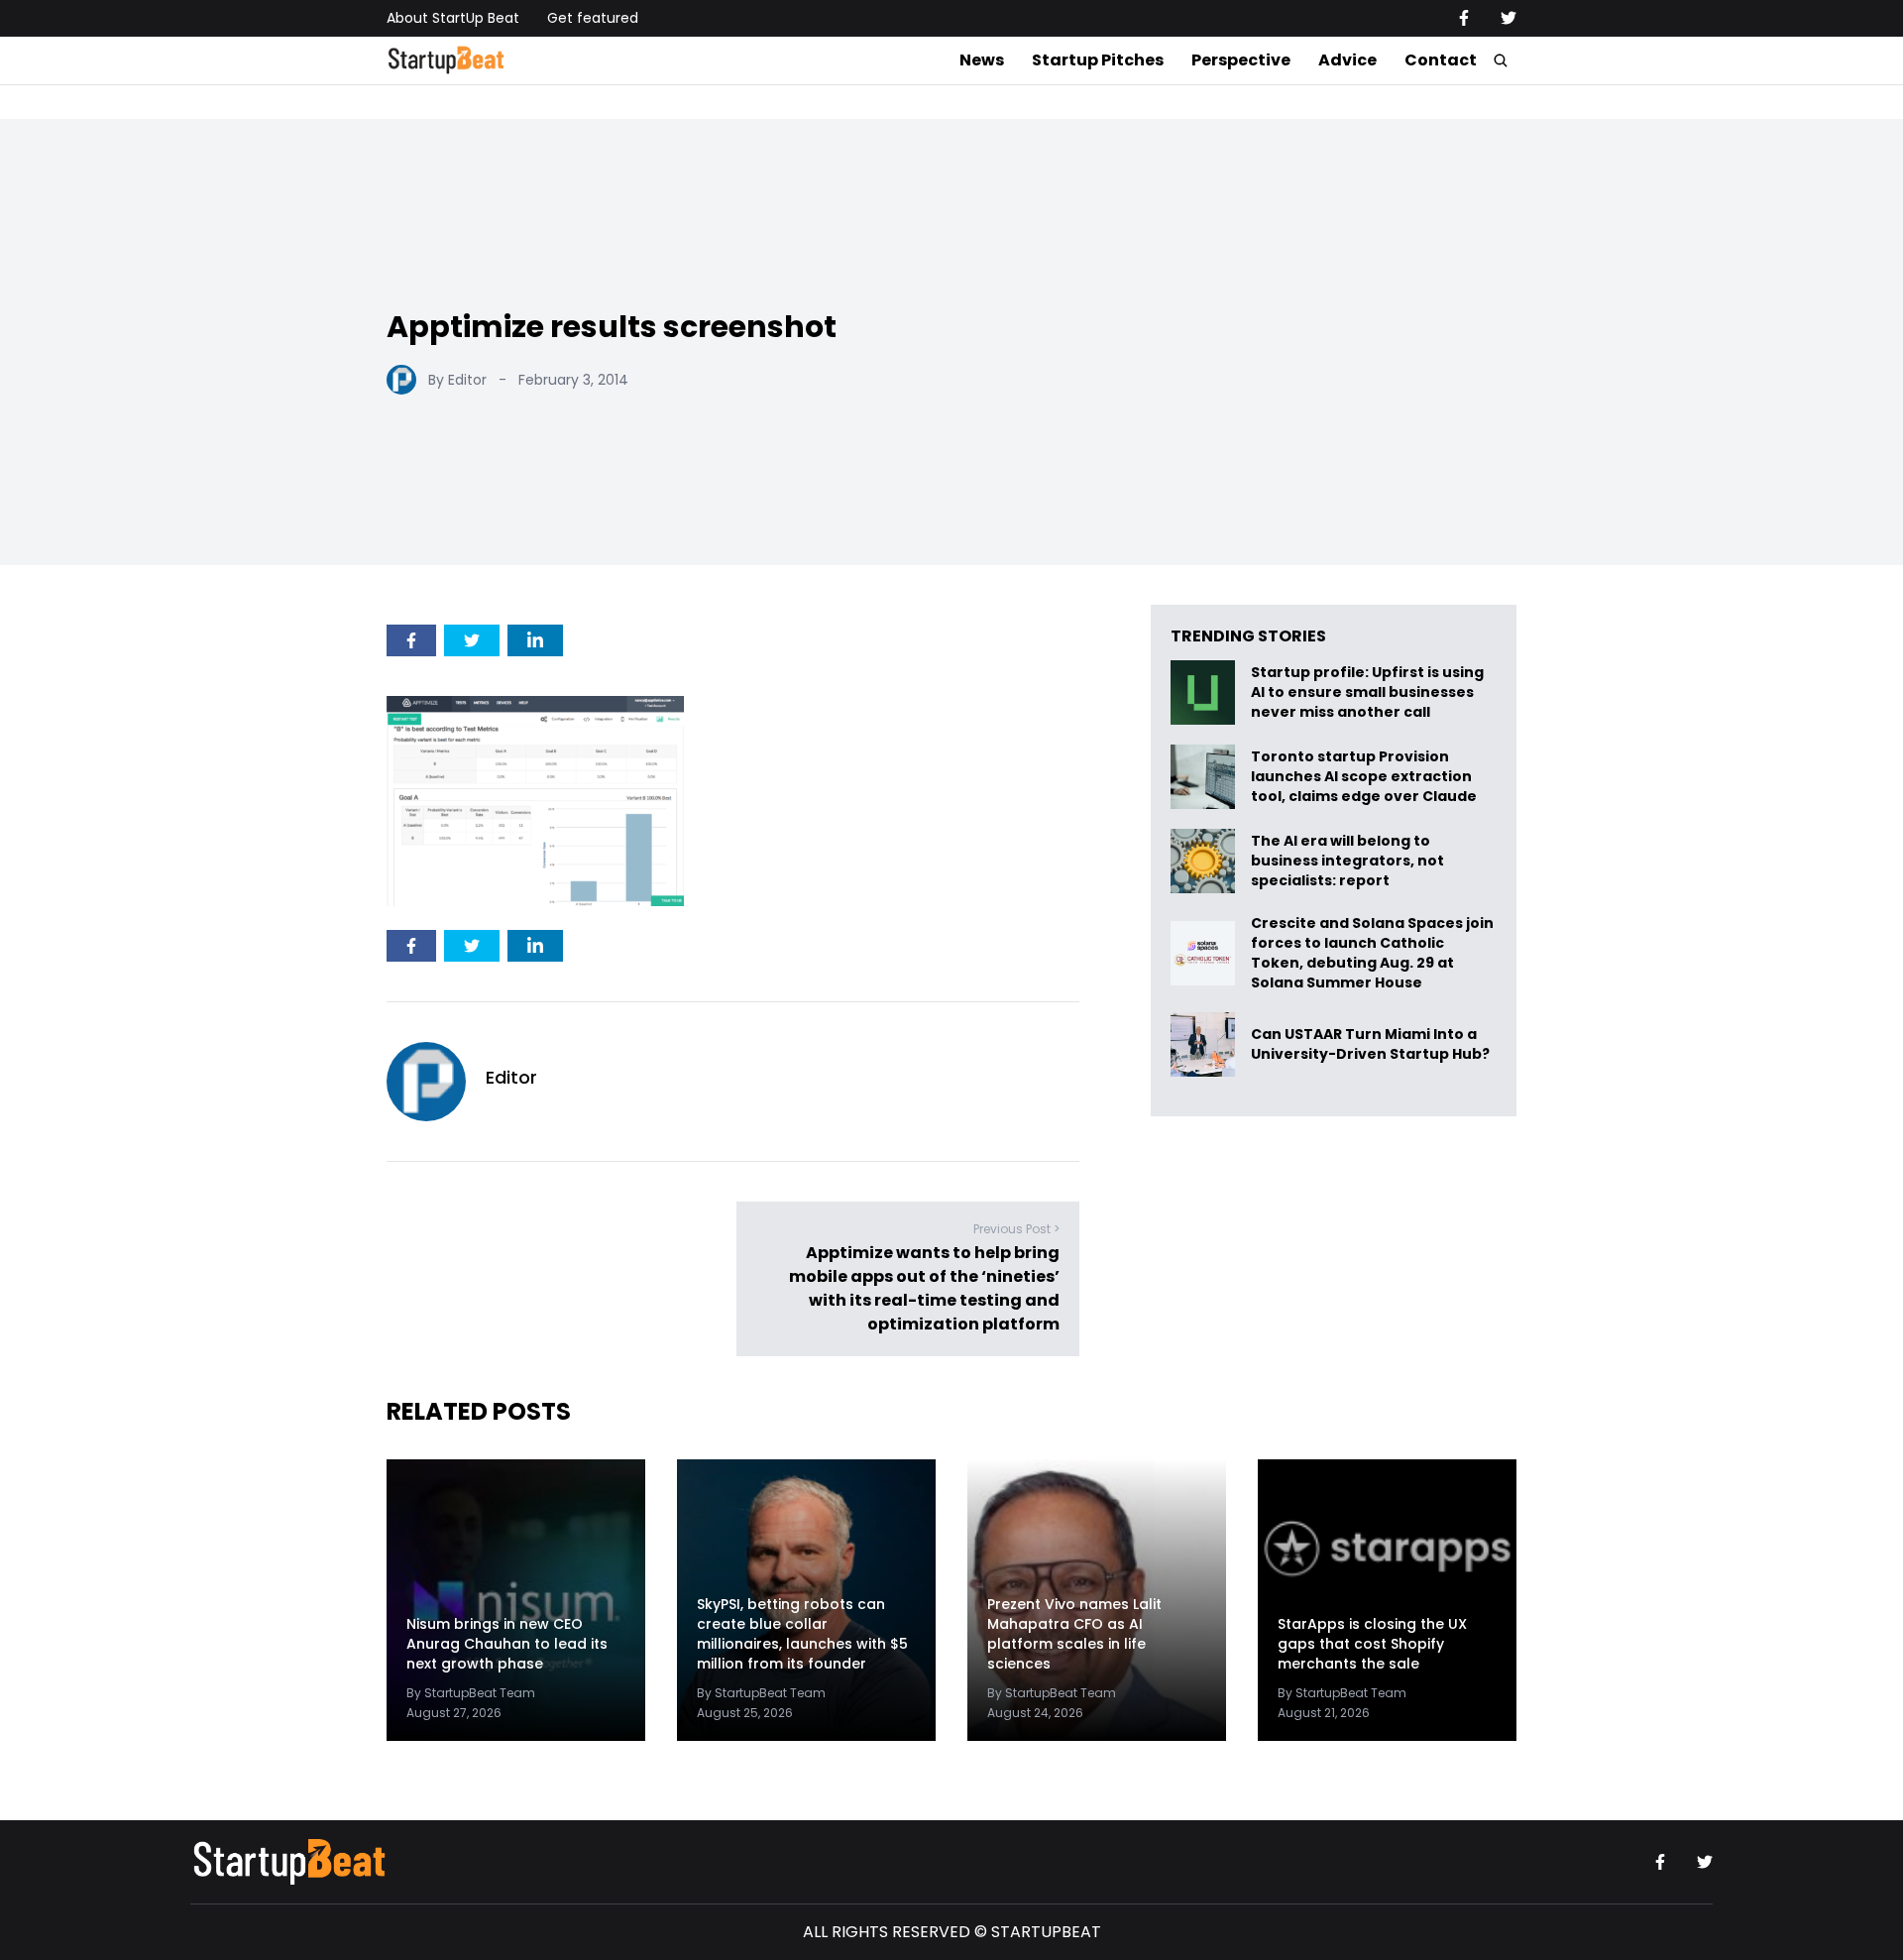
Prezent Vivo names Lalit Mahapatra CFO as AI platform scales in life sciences (1074, 1634)
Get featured (593, 18)
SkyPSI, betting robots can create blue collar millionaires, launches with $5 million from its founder (802, 1634)
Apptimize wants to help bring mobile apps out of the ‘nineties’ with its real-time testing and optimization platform (924, 1288)
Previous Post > (1016, 1229)
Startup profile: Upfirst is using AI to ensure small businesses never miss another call (1367, 692)
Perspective (1241, 60)
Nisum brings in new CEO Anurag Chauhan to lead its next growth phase (507, 1644)
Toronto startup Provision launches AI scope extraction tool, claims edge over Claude (1365, 777)
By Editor (457, 380)
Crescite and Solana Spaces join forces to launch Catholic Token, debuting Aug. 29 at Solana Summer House (1372, 953)
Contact (1441, 60)
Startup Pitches (1098, 60)
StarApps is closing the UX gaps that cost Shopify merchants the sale (1372, 1644)
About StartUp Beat (453, 18)
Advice (1347, 60)
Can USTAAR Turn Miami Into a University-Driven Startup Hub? (1370, 1044)
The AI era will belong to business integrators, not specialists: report (1347, 861)
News (982, 60)
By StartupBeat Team (471, 1693)
